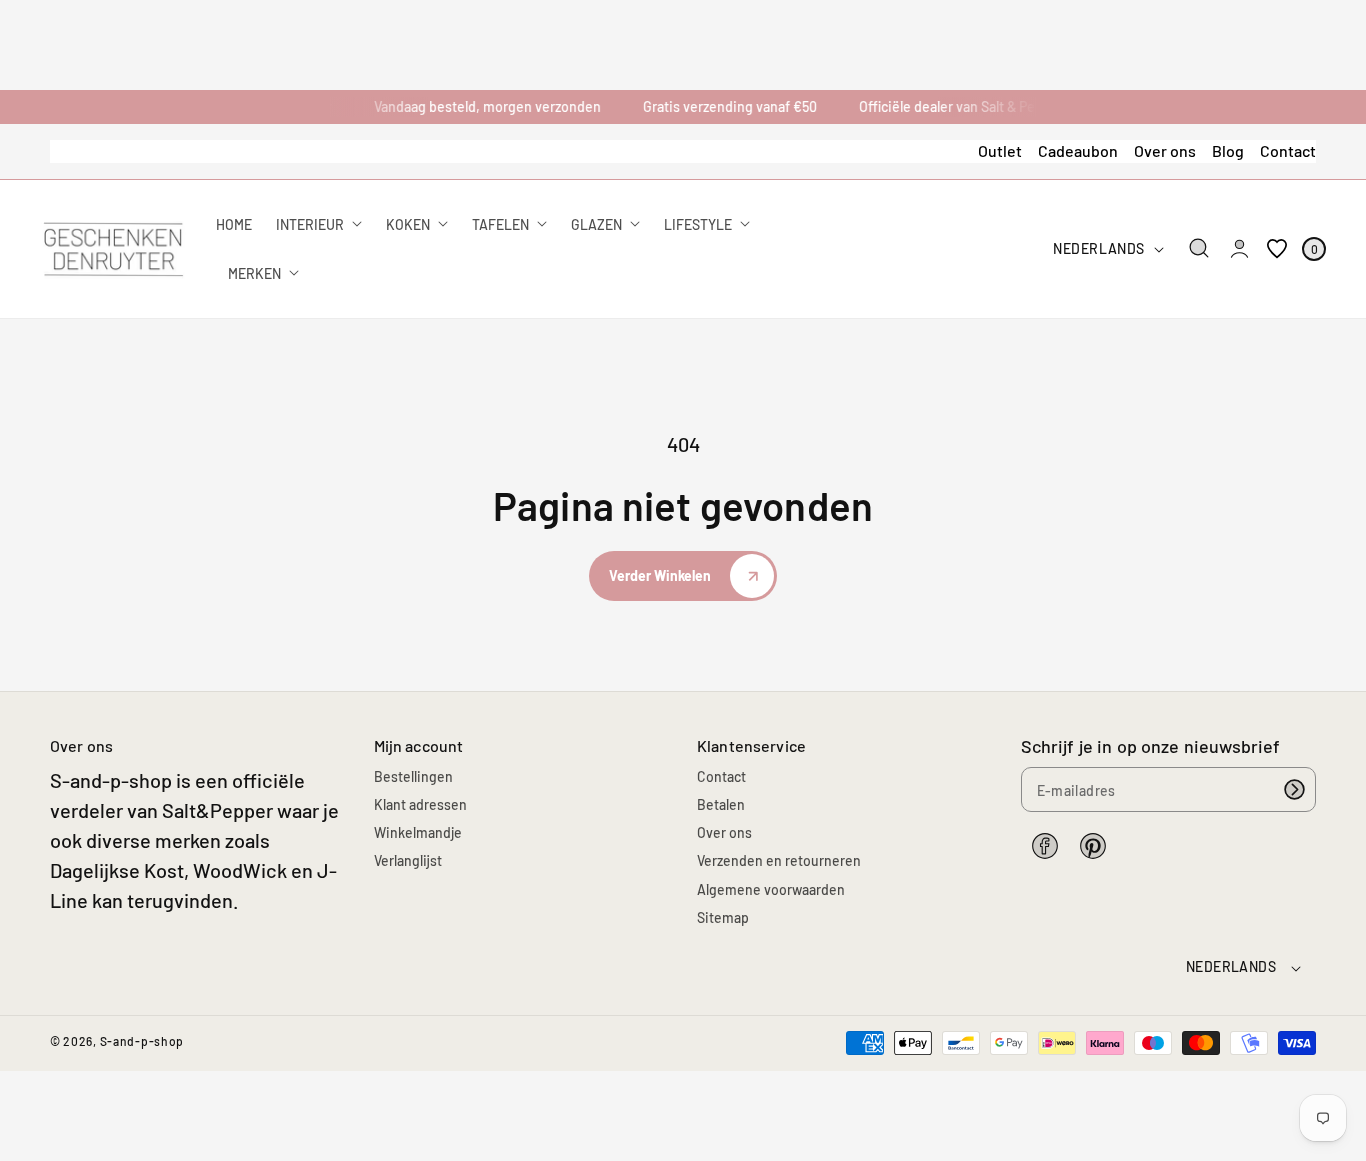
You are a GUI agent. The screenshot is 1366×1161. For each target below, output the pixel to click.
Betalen (721, 804)
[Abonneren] (1294, 789)
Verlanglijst (408, 860)
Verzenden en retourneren (779, 860)
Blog (1228, 150)
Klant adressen (420, 804)
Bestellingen (413, 776)
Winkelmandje (418, 832)
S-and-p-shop (142, 1041)
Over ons (1165, 150)
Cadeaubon (1078, 150)
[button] (1199, 248)
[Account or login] (1239, 249)
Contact (1288, 150)
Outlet (1000, 150)
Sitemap (723, 917)
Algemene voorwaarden (771, 889)
